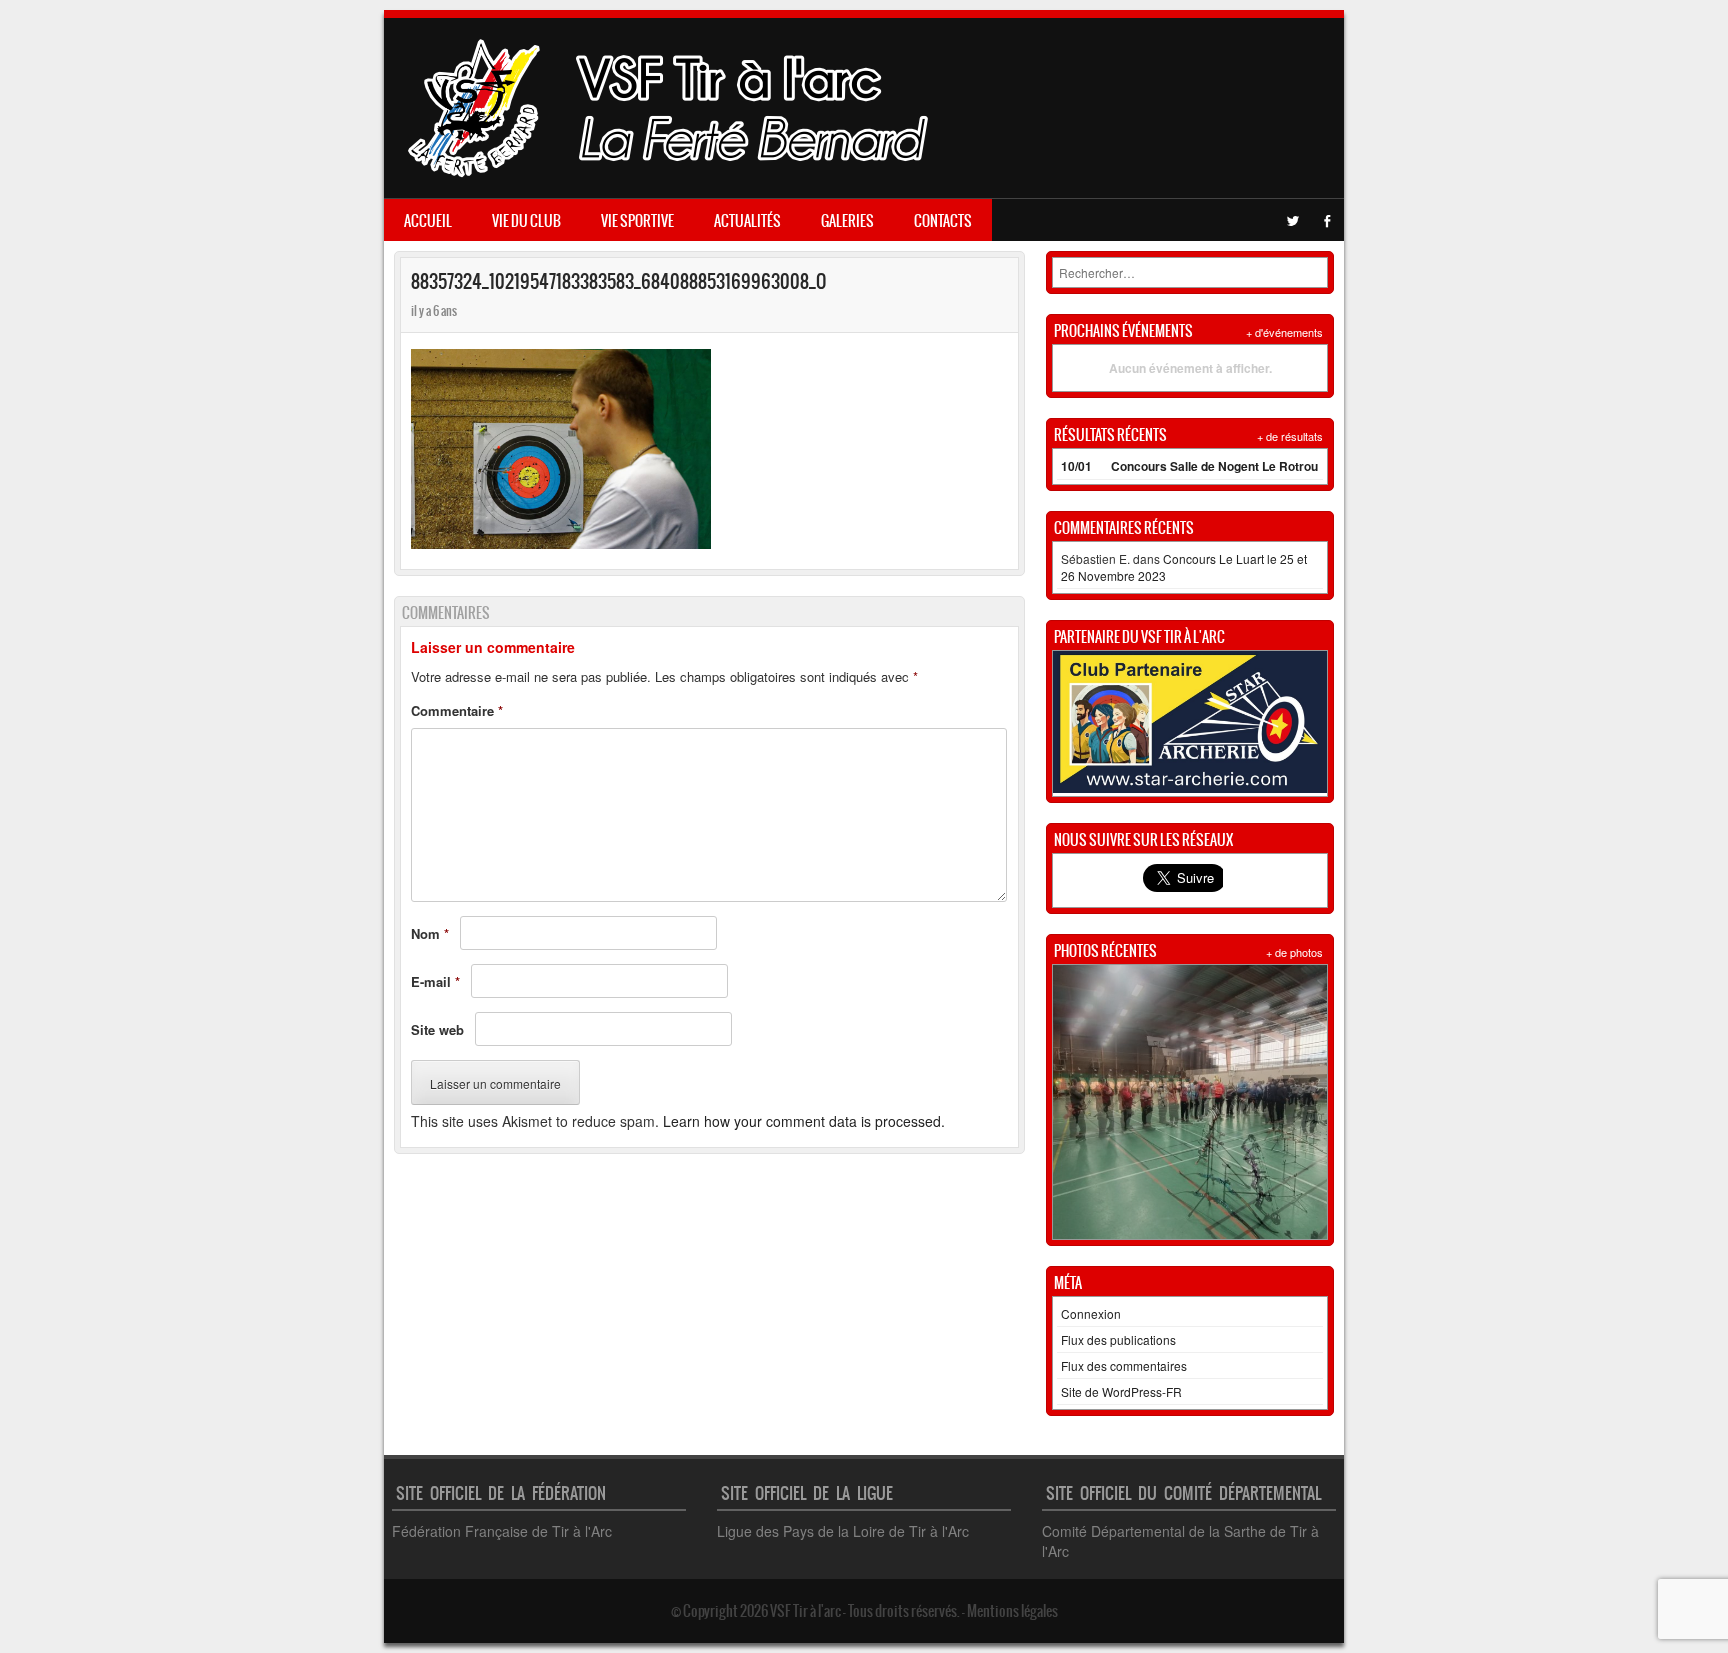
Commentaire (457, 710)
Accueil (428, 221)
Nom (430, 933)
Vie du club (526, 221)
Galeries (847, 221)
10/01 (1076, 466)
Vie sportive (637, 221)
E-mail (435, 981)
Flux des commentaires (1124, 1365)
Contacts (943, 221)
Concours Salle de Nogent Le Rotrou (1214, 466)
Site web (437, 1029)
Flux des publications (1118, 1339)
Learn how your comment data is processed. (804, 1121)
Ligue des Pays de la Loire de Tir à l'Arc (843, 1531)
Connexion (1091, 1313)
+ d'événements (1284, 332)
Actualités (747, 221)
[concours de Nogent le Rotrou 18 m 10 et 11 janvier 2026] (1190, 1102)
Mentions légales (1012, 1611)
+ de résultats (1290, 436)
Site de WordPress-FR (1121, 1391)
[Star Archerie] (1190, 787)
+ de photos (1294, 952)
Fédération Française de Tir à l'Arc (502, 1531)
